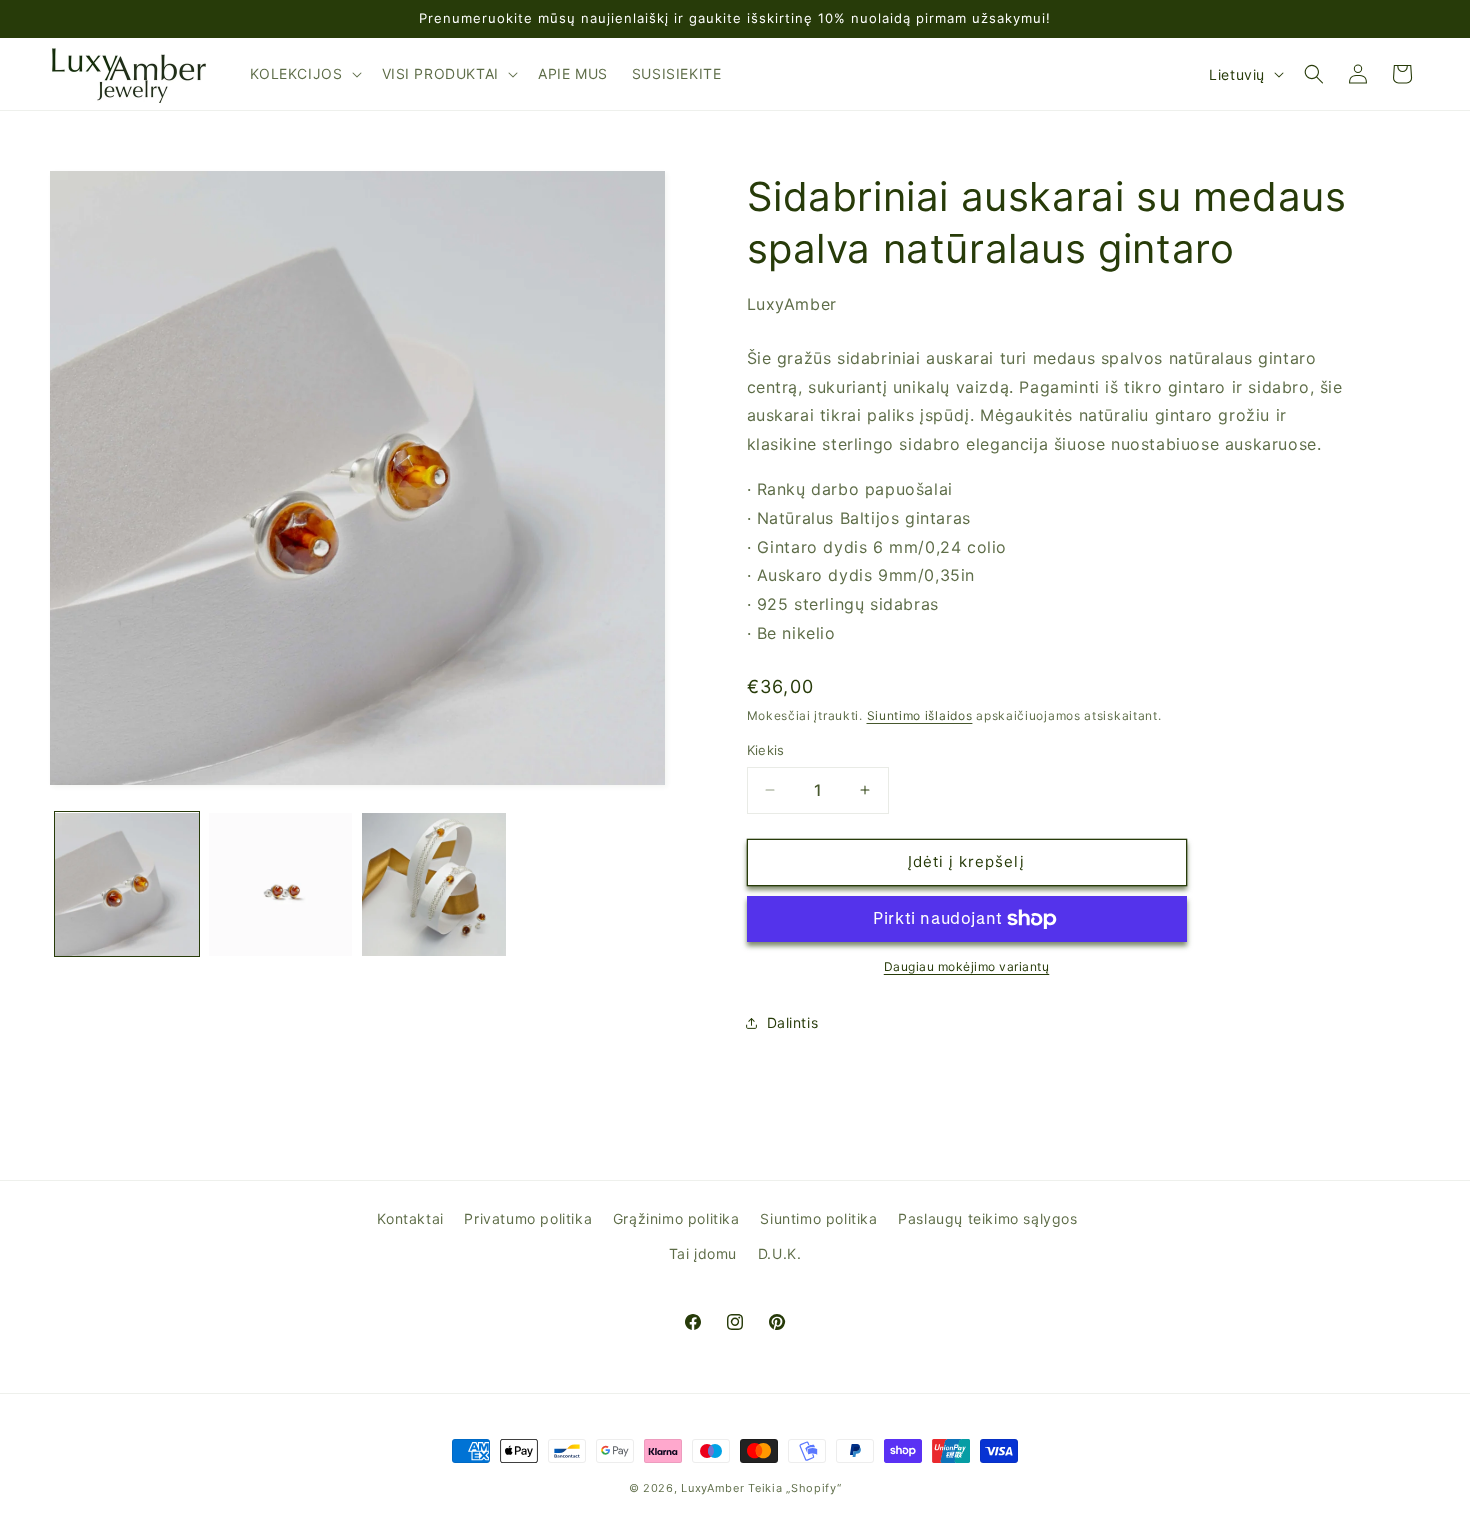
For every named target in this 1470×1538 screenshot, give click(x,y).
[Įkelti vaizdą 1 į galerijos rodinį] (127, 885)
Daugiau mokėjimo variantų (967, 966)
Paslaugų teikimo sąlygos (987, 1218)
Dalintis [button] (793, 1022)
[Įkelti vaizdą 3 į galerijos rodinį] (434, 885)
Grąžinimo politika (676, 1218)
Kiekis (766, 750)
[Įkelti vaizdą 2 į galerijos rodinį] (281, 885)
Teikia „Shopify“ (794, 1488)
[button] (304, 74)
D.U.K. (780, 1253)
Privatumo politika (528, 1218)
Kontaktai (410, 1218)
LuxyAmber (712, 1488)
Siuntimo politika (818, 1218)
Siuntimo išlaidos (920, 715)
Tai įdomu (703, 1253)
